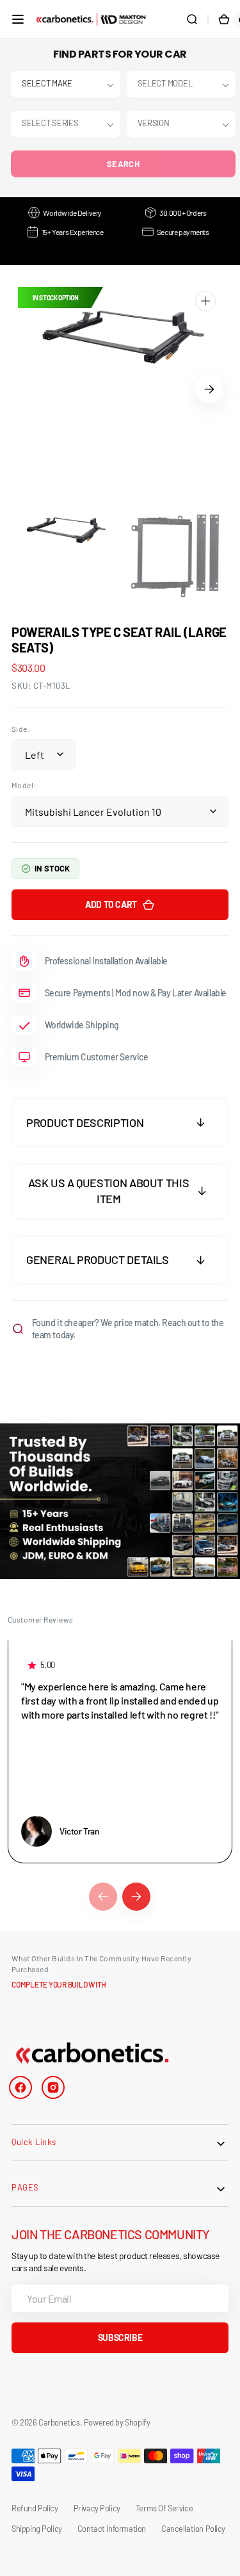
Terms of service (164, 2508)
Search (123, 164)
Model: (24, 785)
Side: (21, 729)
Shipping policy (37, 2529)
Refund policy (35, 2508)
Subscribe (120, 2337)
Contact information (112, 2529)
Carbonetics (59, 2422)
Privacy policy (97, 2508)
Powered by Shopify (117, 2422)
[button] (18, 19)
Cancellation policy (193, 2529)
